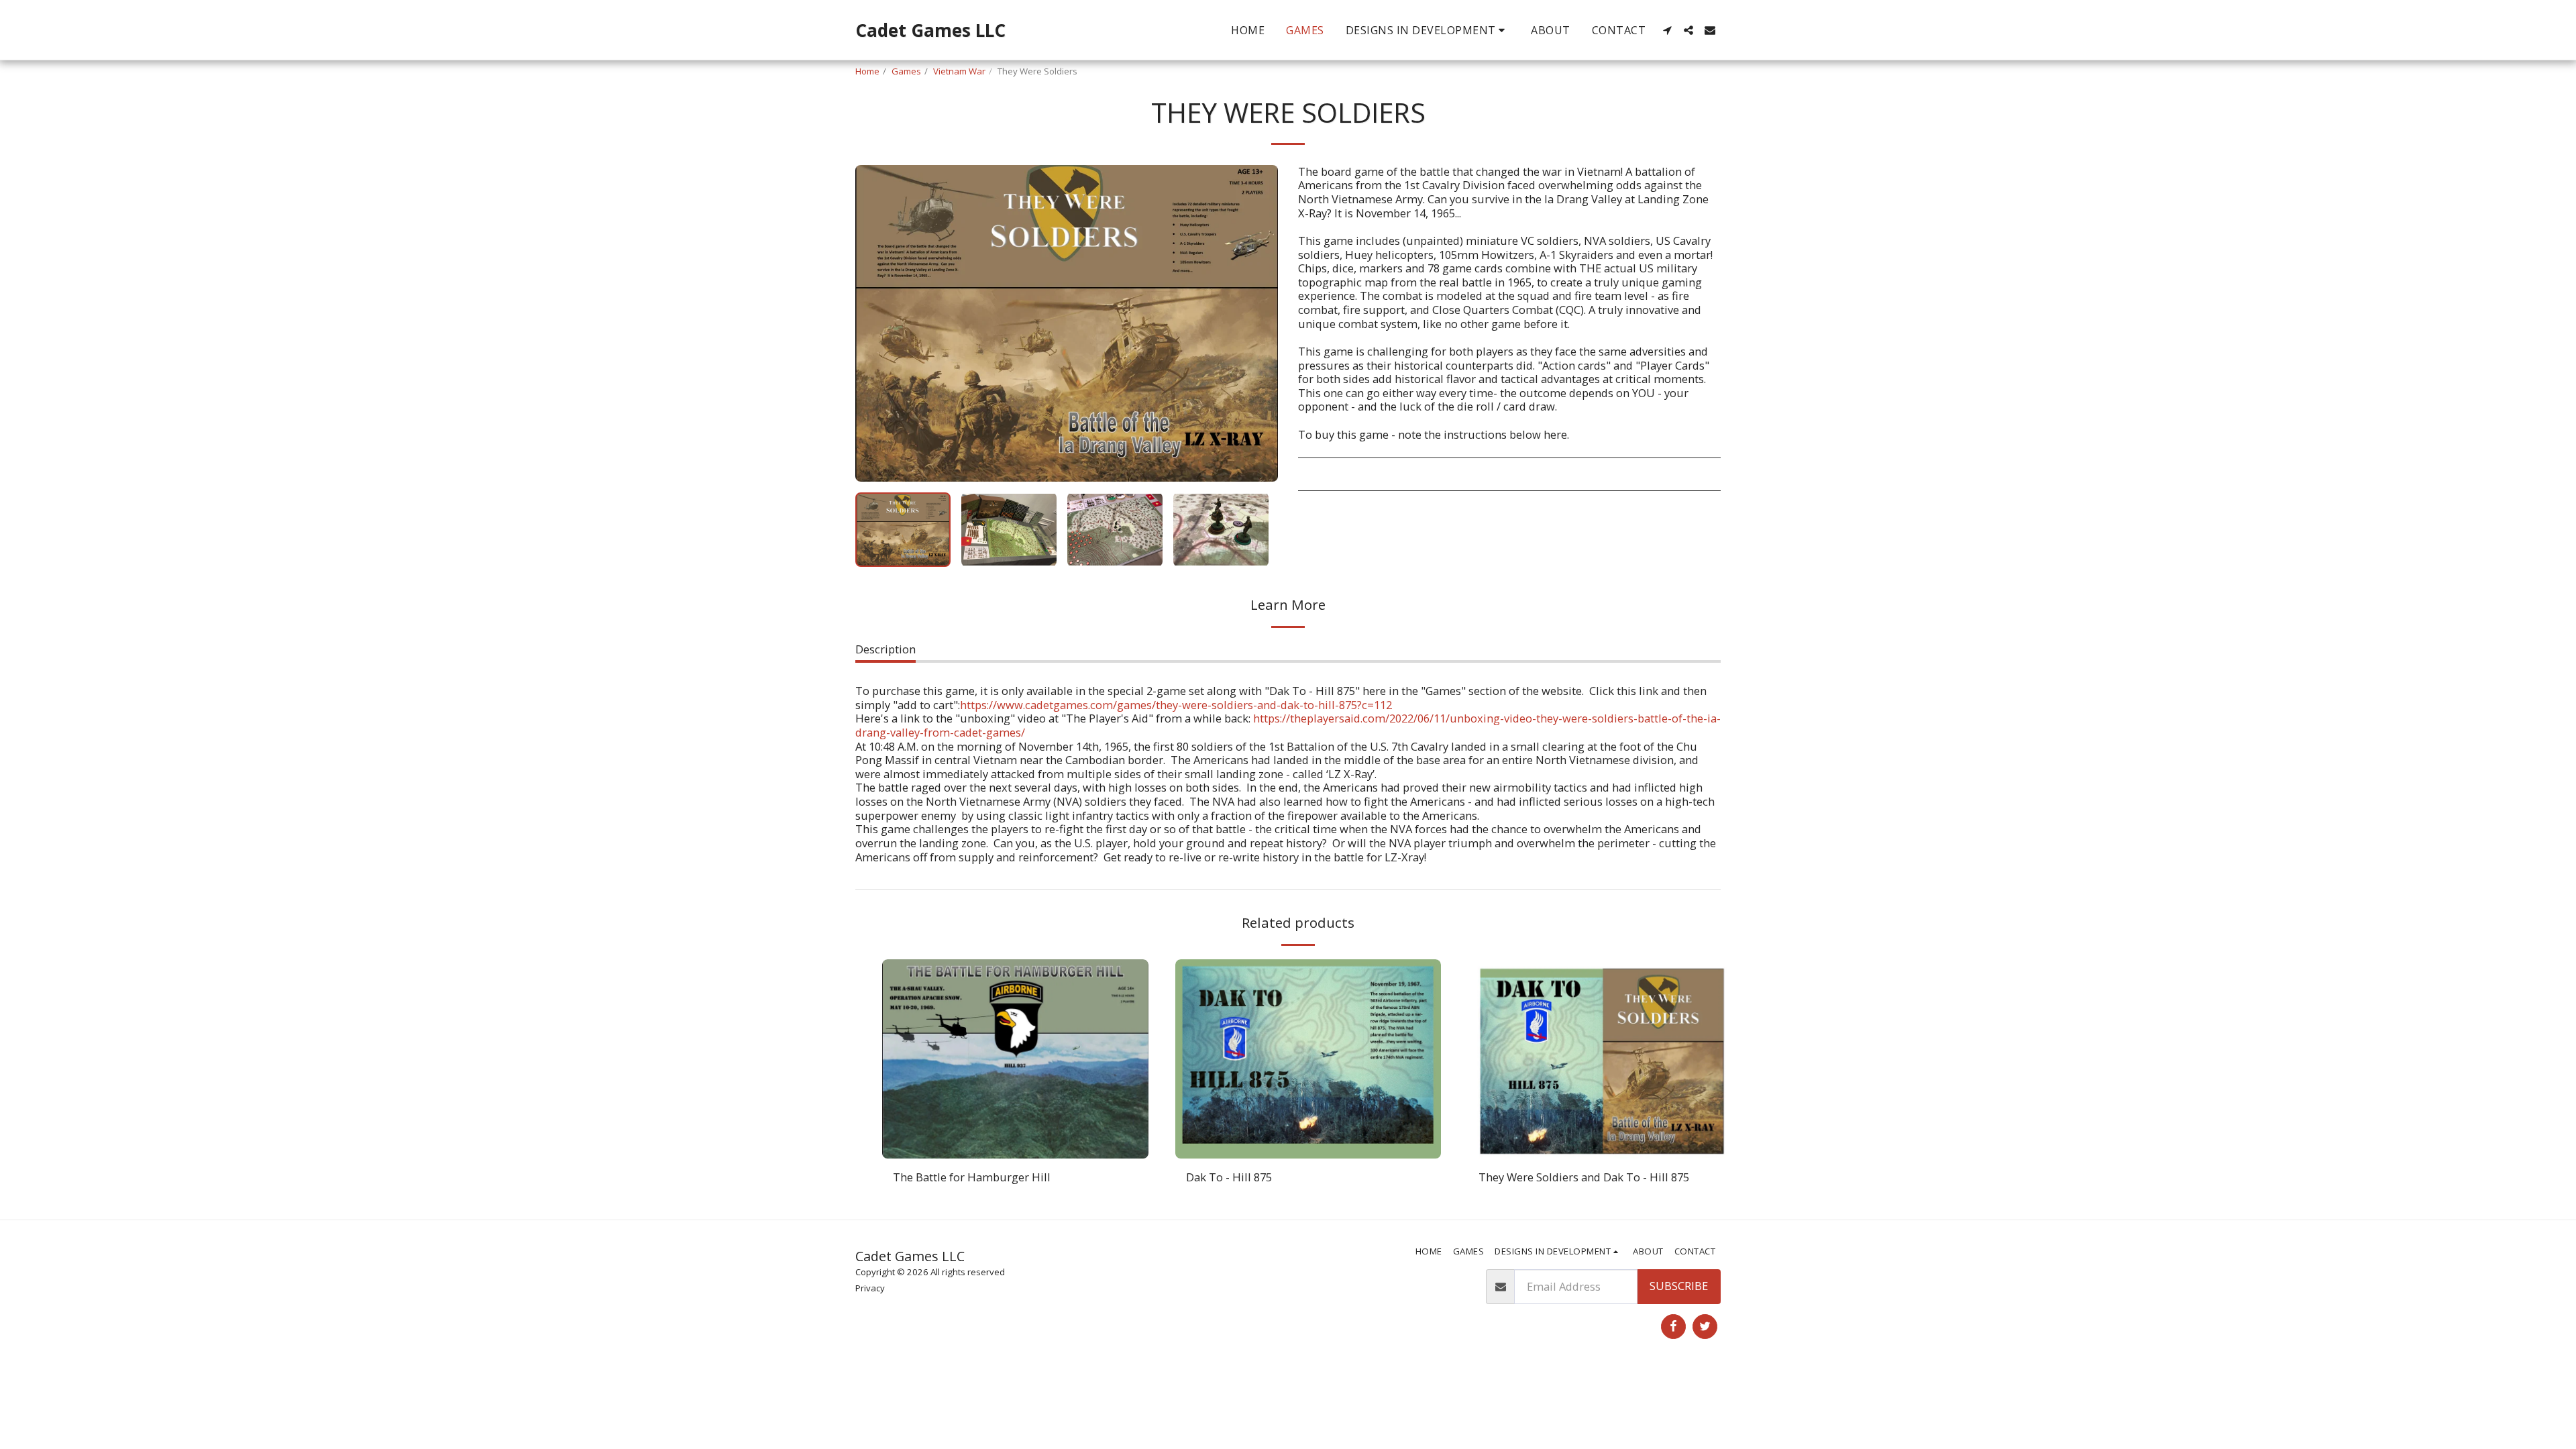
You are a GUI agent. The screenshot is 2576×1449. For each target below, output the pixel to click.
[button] (1428, 30)
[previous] (877, 323)
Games (906, 71)
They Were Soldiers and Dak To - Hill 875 (1584, 1177)
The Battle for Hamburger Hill (972, 1177)
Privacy (870, 1288)
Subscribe (1679, 1286)
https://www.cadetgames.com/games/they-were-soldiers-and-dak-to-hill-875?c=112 (1176, 705)
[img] (1015, 1059)
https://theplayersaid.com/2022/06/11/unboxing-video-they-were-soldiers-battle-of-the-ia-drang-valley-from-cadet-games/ (1288, 725)
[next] (1256, 323)
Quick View (1015, 1151)
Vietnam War (959, 71)
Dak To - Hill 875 (1229, 1177)
